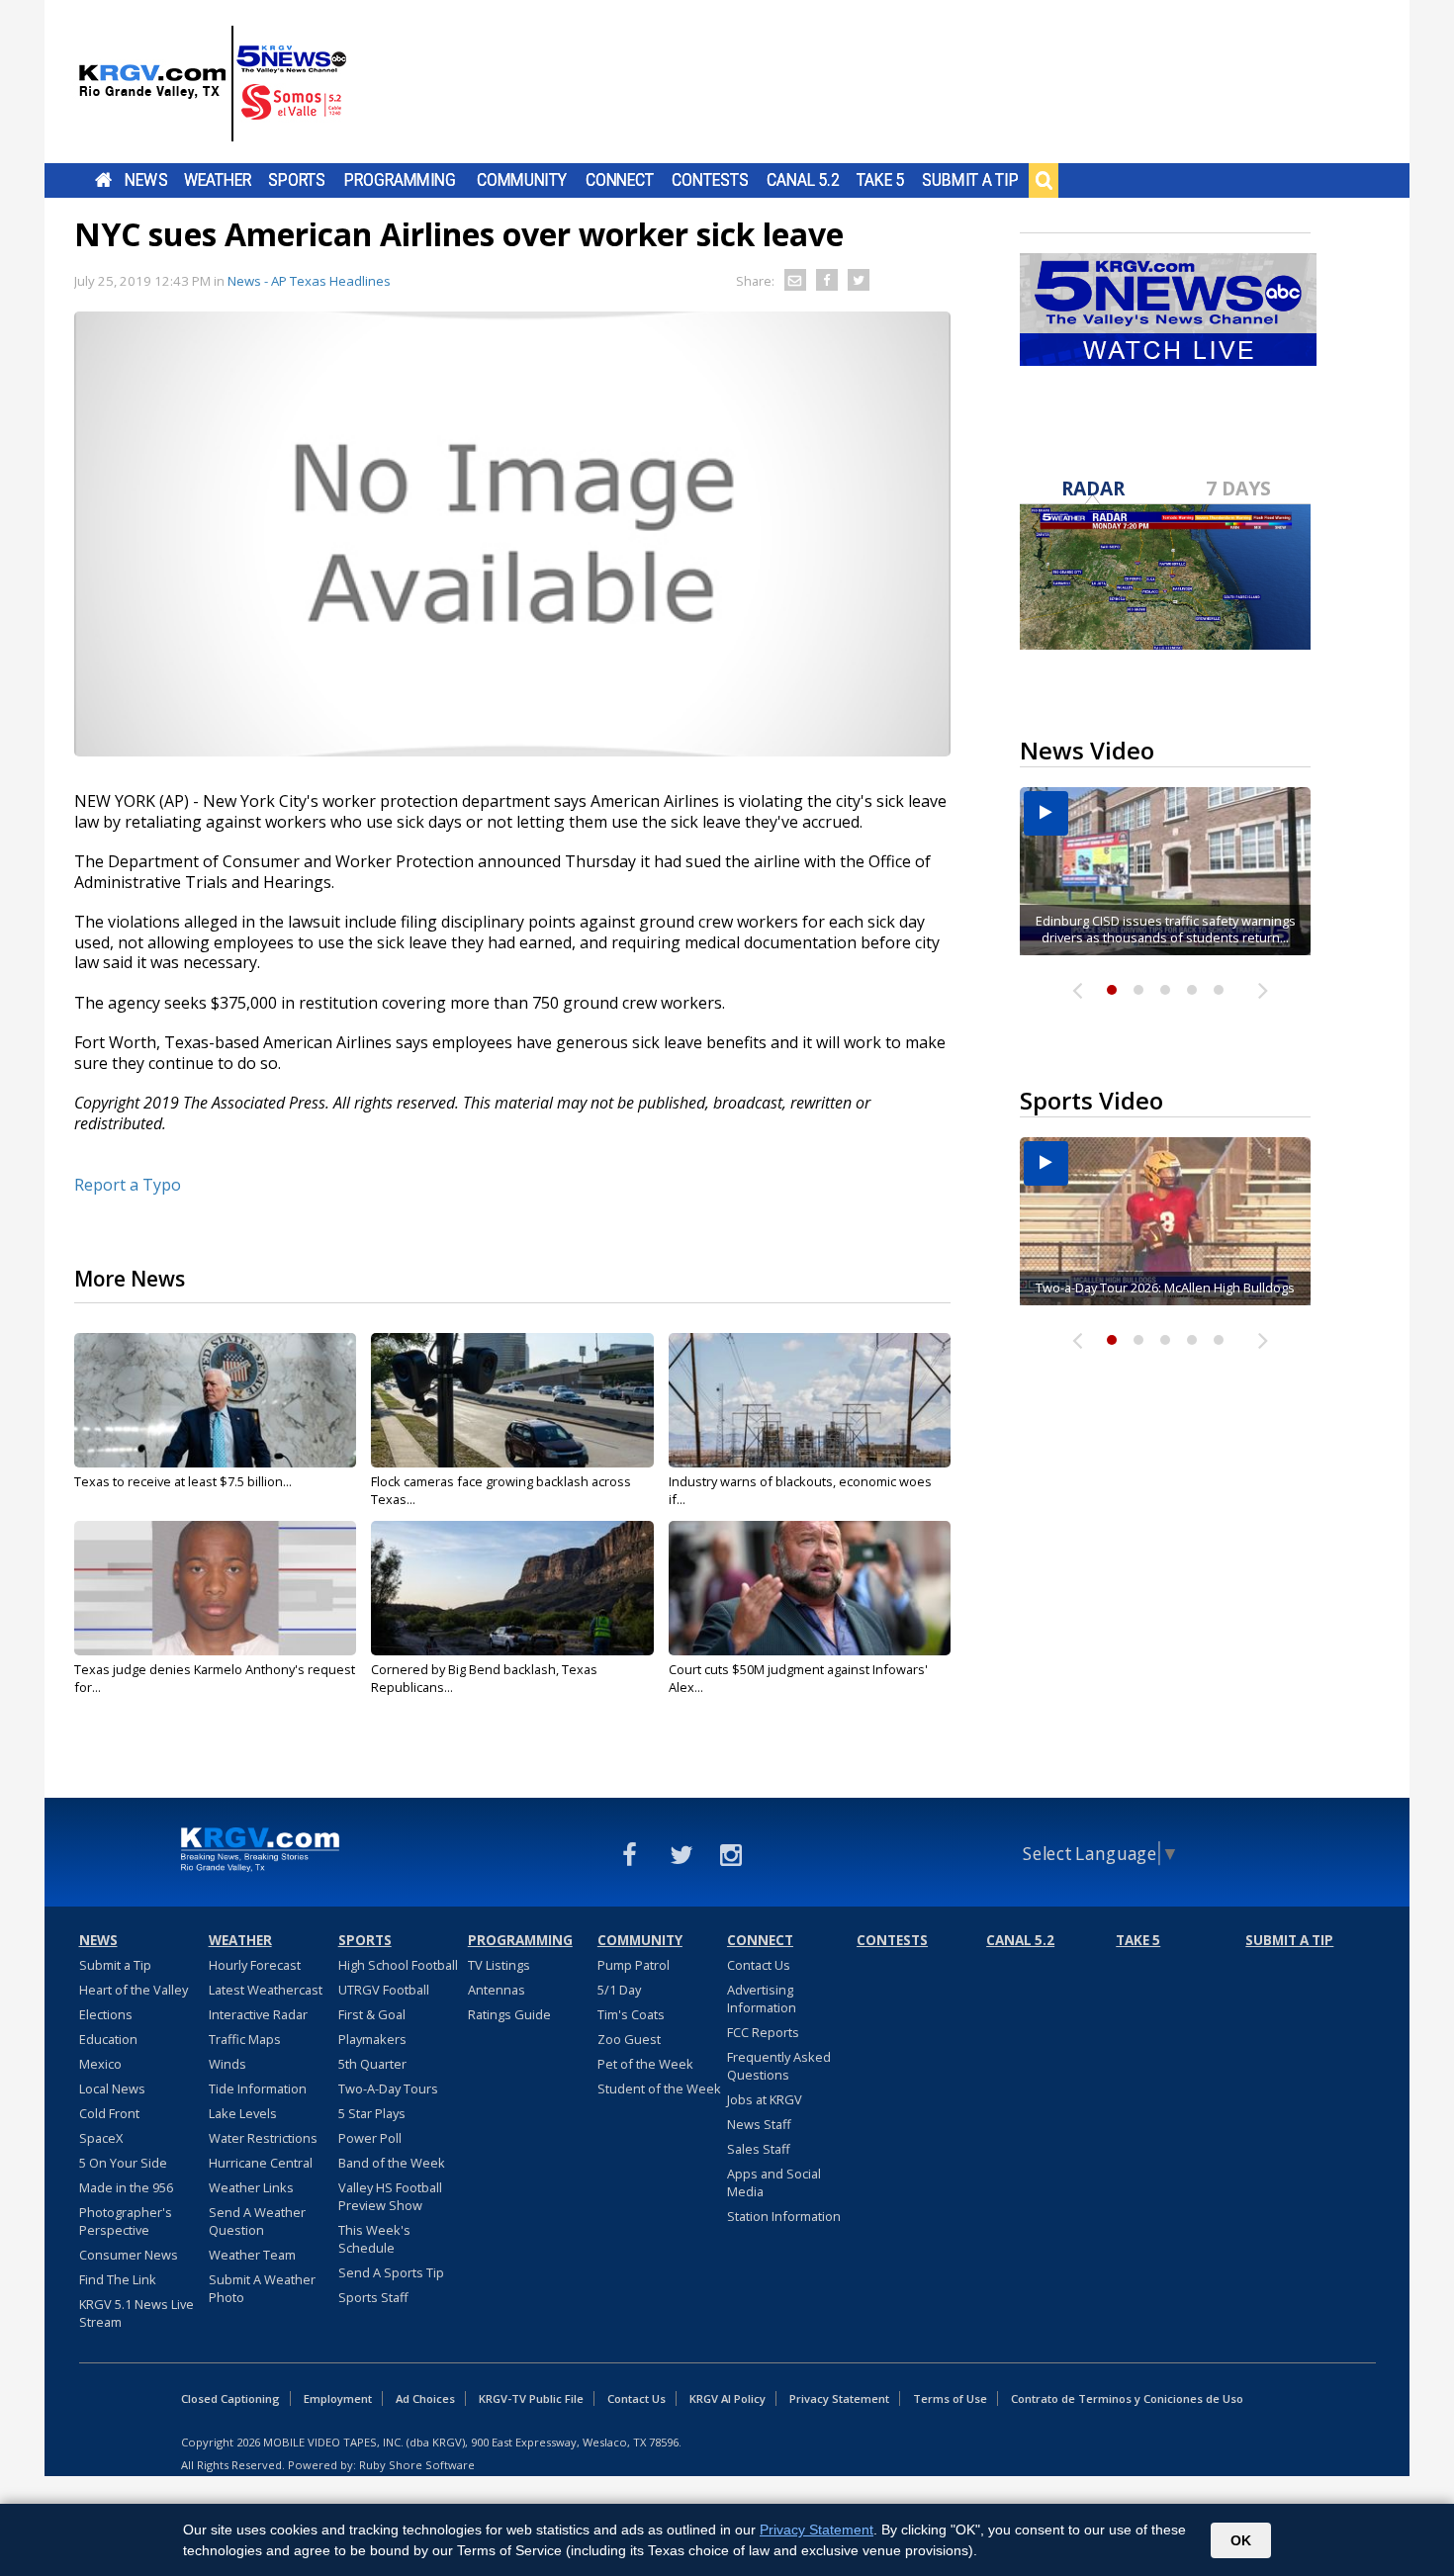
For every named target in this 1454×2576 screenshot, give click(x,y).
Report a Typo (128, 1185)
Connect (620, 180)
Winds (227, 2064)
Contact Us (759, 1965)
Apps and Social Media (774, 2182)
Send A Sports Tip (391, 2272)
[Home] (213, 84)
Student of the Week (659, 2088)
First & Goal (372, 2014)
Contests (710, 180)
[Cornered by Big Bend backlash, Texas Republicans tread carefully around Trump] (512, 1588)
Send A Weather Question (257, 2221)
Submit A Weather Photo (262, 2288)
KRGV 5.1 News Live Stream (136, 2313)
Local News (112, 2088)
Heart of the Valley (134, 1990)
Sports (297, 180)
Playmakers (372, 2039)
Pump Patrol (634, 1965)
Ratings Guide (509, 2014)
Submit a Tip (970, 180)
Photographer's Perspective (126, 2221)
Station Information (784, 2216)
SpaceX (101, 2138)
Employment (338, 2398)
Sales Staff (759, 2149)
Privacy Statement (839, 2398)
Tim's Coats (631, 2014)
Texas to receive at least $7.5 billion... (183, 1481)
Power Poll (370, 2138)
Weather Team (252, 2255)
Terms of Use (950, 2398)
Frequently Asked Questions (779, 2066)
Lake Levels (243, 2113)
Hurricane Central (261, 2163)
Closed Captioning (230, 2398)
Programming (400, 180)
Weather (218, 180)
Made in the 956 (126, 2187)
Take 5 (881, 180)
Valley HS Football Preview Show (390, 2196)
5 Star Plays (372, 2113)
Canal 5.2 (803, 180)
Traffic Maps (245, 2039)
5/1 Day (619, 1990)
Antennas (497, 1990)
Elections (106, 2014)
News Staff (759, 2124)
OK (1241, 2540)
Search (1044, 180)
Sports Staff (373, 2297)
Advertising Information (762, 1999)
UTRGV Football (384, 1990)
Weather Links (251, 2187)
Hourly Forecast (255, 1965)
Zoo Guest (629, 2039)
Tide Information (258, 2088)
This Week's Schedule (374, 2239)
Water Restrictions (263, 2138)
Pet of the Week (645, 2064)
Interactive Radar (258, 2014)
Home (103, 180)
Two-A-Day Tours (388, 2088)
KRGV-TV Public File (531, 2398)
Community (522, 180)
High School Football (398, 1965)
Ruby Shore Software (417, 2465)
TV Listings (499, 1965)
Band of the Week (392, 2163)
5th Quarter (372, 2064)
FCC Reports (763, 2032)
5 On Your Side (123, 2163)
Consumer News (129, 2255)
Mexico (100, 2064)
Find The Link (118, 2279)
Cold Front (109, 2113)
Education (108, 2039)
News (146, 180)
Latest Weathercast (266, 1990)
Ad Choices (425, 2398)
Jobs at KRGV (765, 2099)
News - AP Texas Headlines (309, 281)
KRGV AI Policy (727, 2398)
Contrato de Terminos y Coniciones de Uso (1127, 2398)
